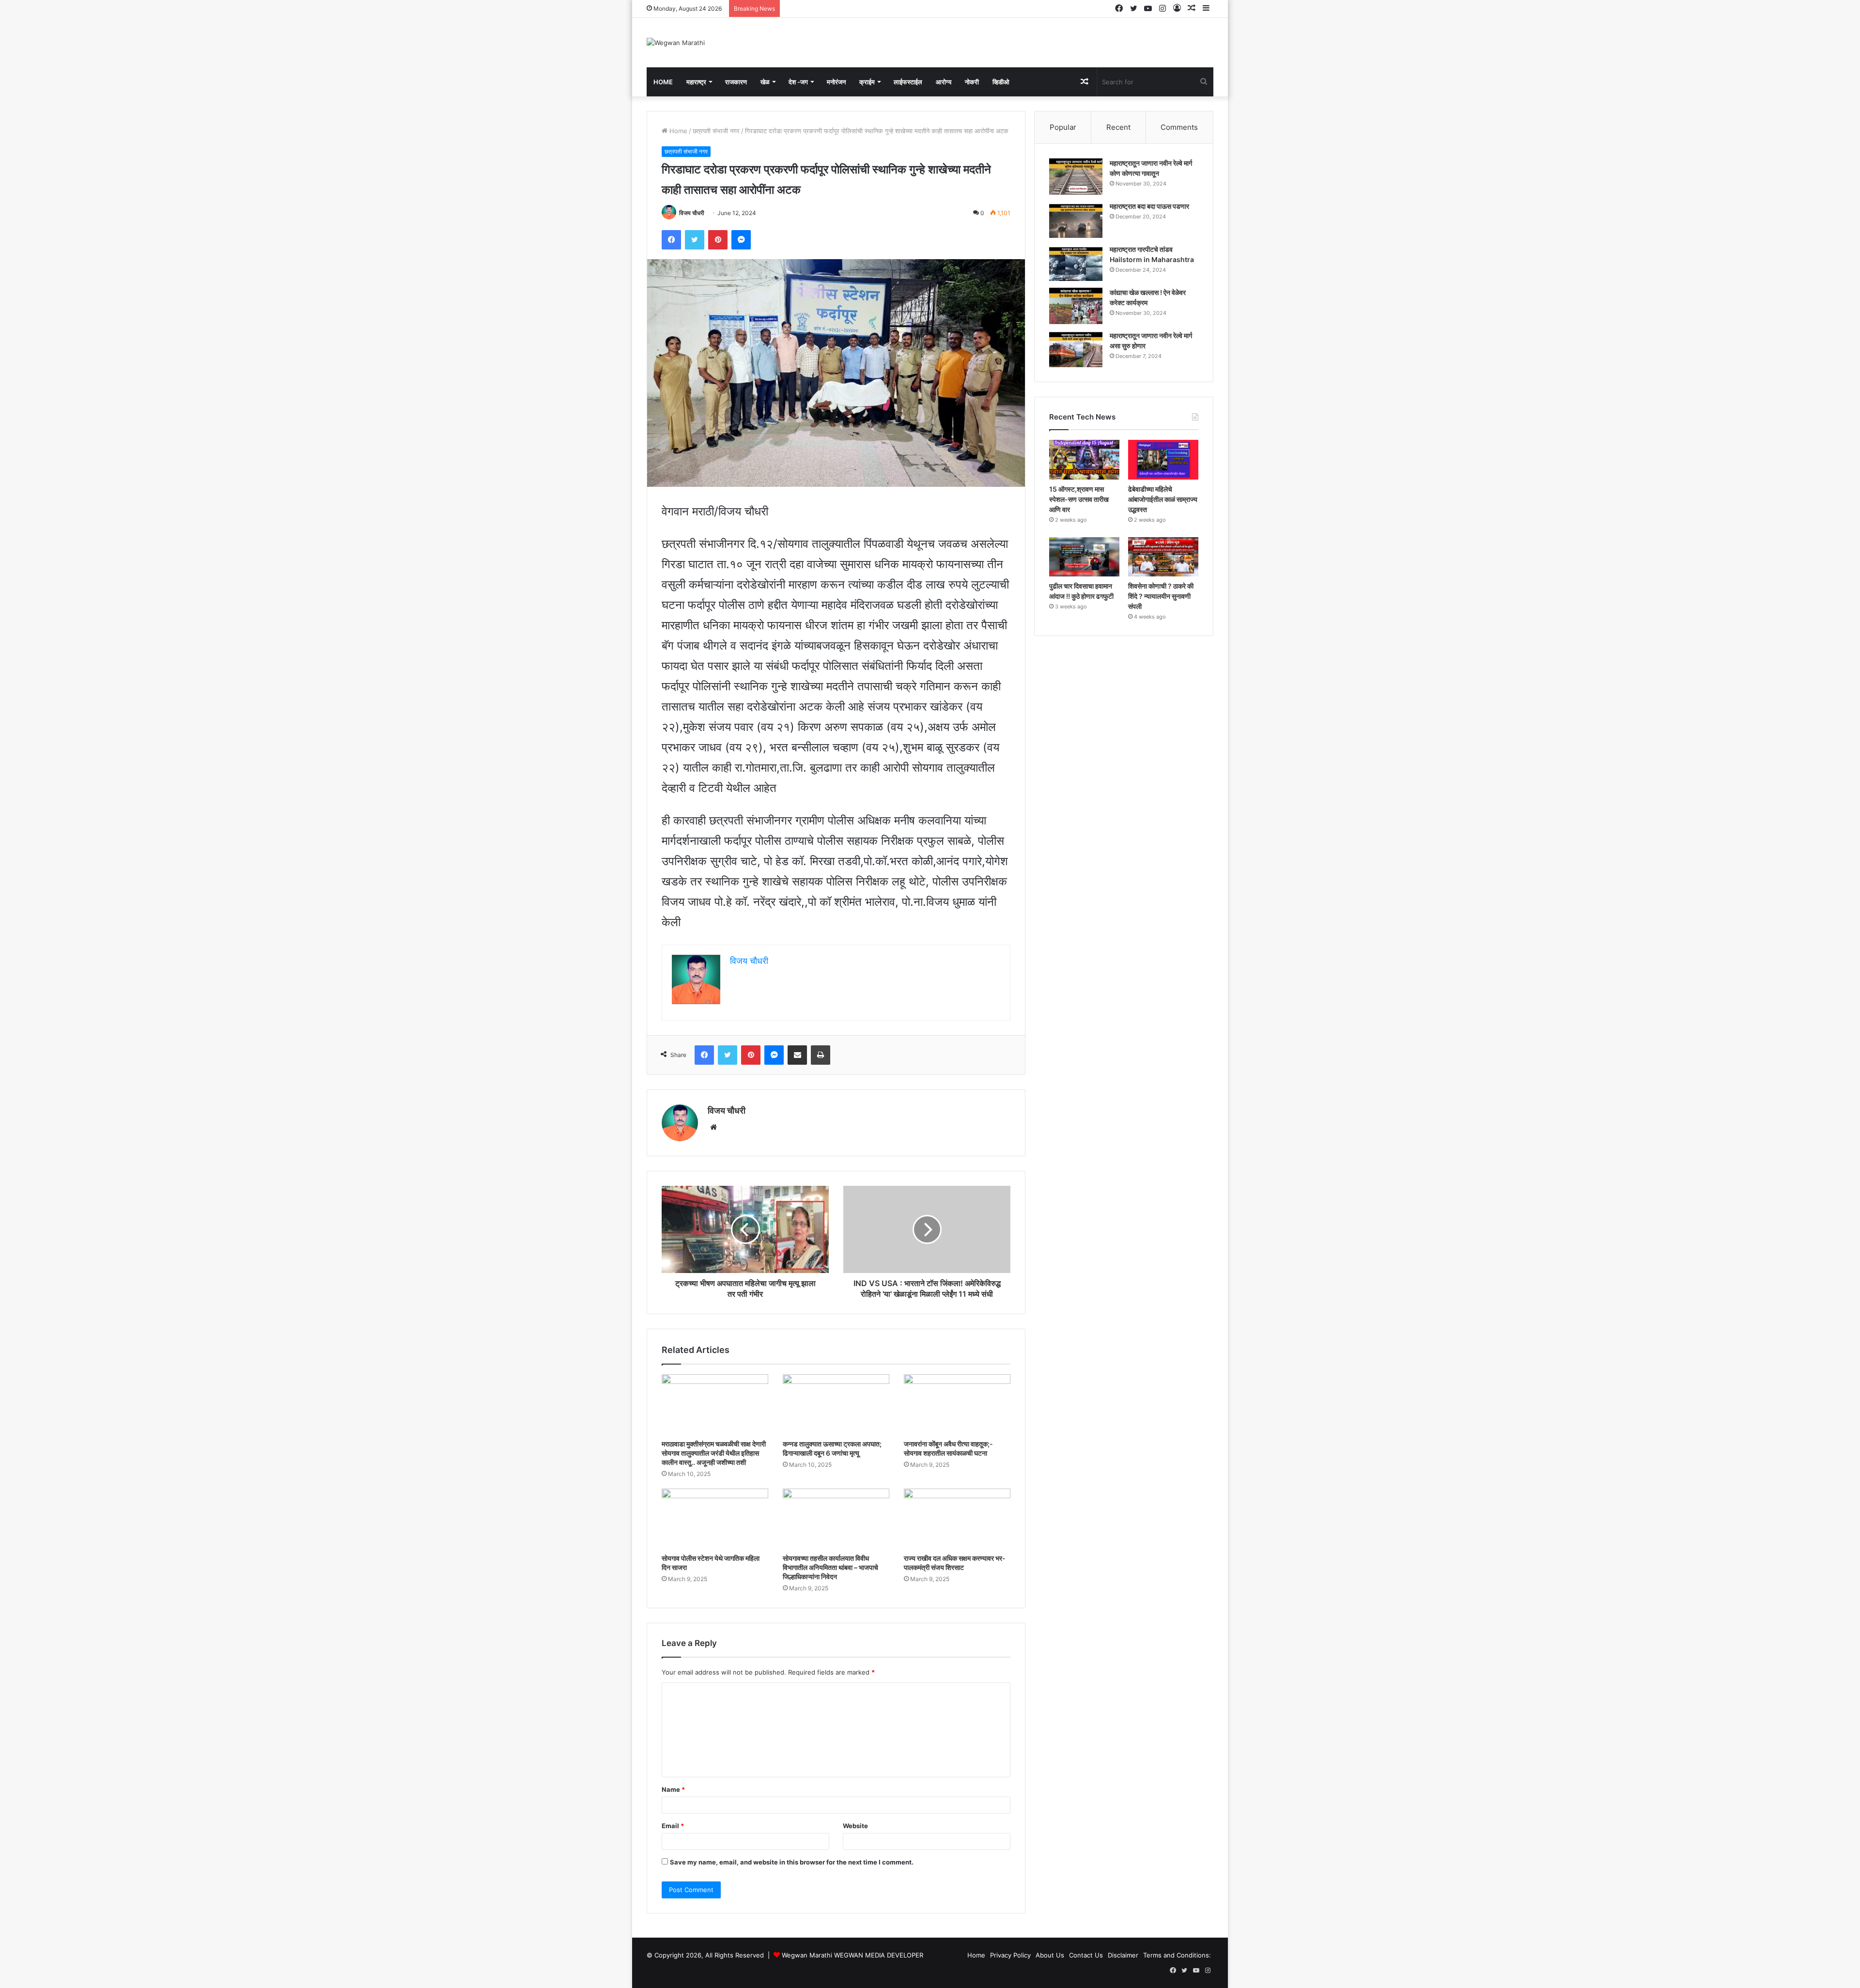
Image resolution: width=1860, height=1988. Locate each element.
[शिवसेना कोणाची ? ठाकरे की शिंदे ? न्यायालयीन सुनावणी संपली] (1163, 557)
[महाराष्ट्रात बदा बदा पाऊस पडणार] (1076, 220)
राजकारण (736, 82)
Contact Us (1086, 1955)
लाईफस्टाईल (908, 82)
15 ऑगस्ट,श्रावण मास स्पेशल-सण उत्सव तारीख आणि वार (1079, 499)
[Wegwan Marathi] (676, 43)
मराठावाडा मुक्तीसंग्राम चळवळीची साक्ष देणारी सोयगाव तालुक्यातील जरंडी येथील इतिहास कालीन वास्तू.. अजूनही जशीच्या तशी (714, 1453)
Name (673, 1789)
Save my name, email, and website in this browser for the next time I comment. (792, 1862)
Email (673, 1826)
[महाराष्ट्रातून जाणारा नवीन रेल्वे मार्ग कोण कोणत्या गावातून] (1076, 177)
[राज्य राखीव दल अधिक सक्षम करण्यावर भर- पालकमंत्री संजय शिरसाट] (957, 1519)
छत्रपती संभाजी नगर (716, 131)
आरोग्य (944, 82)
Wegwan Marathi (807, 1955)
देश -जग (798, 82)
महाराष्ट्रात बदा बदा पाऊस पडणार (1149, 206)
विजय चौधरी (692, 213)
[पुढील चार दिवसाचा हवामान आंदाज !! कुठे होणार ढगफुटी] (1084, 557)
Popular (1063, 127)
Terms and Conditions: (1177, 1955)
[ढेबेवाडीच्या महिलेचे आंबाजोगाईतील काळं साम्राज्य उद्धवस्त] (1163, 460)
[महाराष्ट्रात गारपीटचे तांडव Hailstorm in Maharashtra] (1076, 263)
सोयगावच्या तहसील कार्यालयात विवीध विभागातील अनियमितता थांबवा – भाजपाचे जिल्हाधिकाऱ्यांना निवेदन (830, 1567)
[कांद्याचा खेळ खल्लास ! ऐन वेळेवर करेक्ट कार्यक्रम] (1076, 306)
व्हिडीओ (1001, 82)
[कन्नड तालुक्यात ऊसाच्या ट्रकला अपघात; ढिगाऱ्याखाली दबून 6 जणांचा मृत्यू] (836, 1404)
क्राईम (867, 82)
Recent (1118, 127)
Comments (1179, 127)
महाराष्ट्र (696, 82)
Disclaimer (1123, 1955)
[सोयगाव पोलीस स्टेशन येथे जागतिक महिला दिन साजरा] (715, 1519)
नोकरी (972, 82)
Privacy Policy (1010, 1955)
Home (663, 82)
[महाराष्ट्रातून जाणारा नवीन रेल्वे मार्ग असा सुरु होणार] (1076, 349)
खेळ (765, 82)
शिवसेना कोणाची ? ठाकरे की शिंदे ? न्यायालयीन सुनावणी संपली (1161, 596)
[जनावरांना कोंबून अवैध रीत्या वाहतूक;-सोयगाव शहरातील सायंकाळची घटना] (957, 1404)
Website (855, 1826)
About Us (1050, 1955)
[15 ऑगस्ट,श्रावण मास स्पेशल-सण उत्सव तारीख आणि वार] (1084, 460)
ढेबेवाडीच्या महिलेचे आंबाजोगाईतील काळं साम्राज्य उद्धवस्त (1163, 499)
